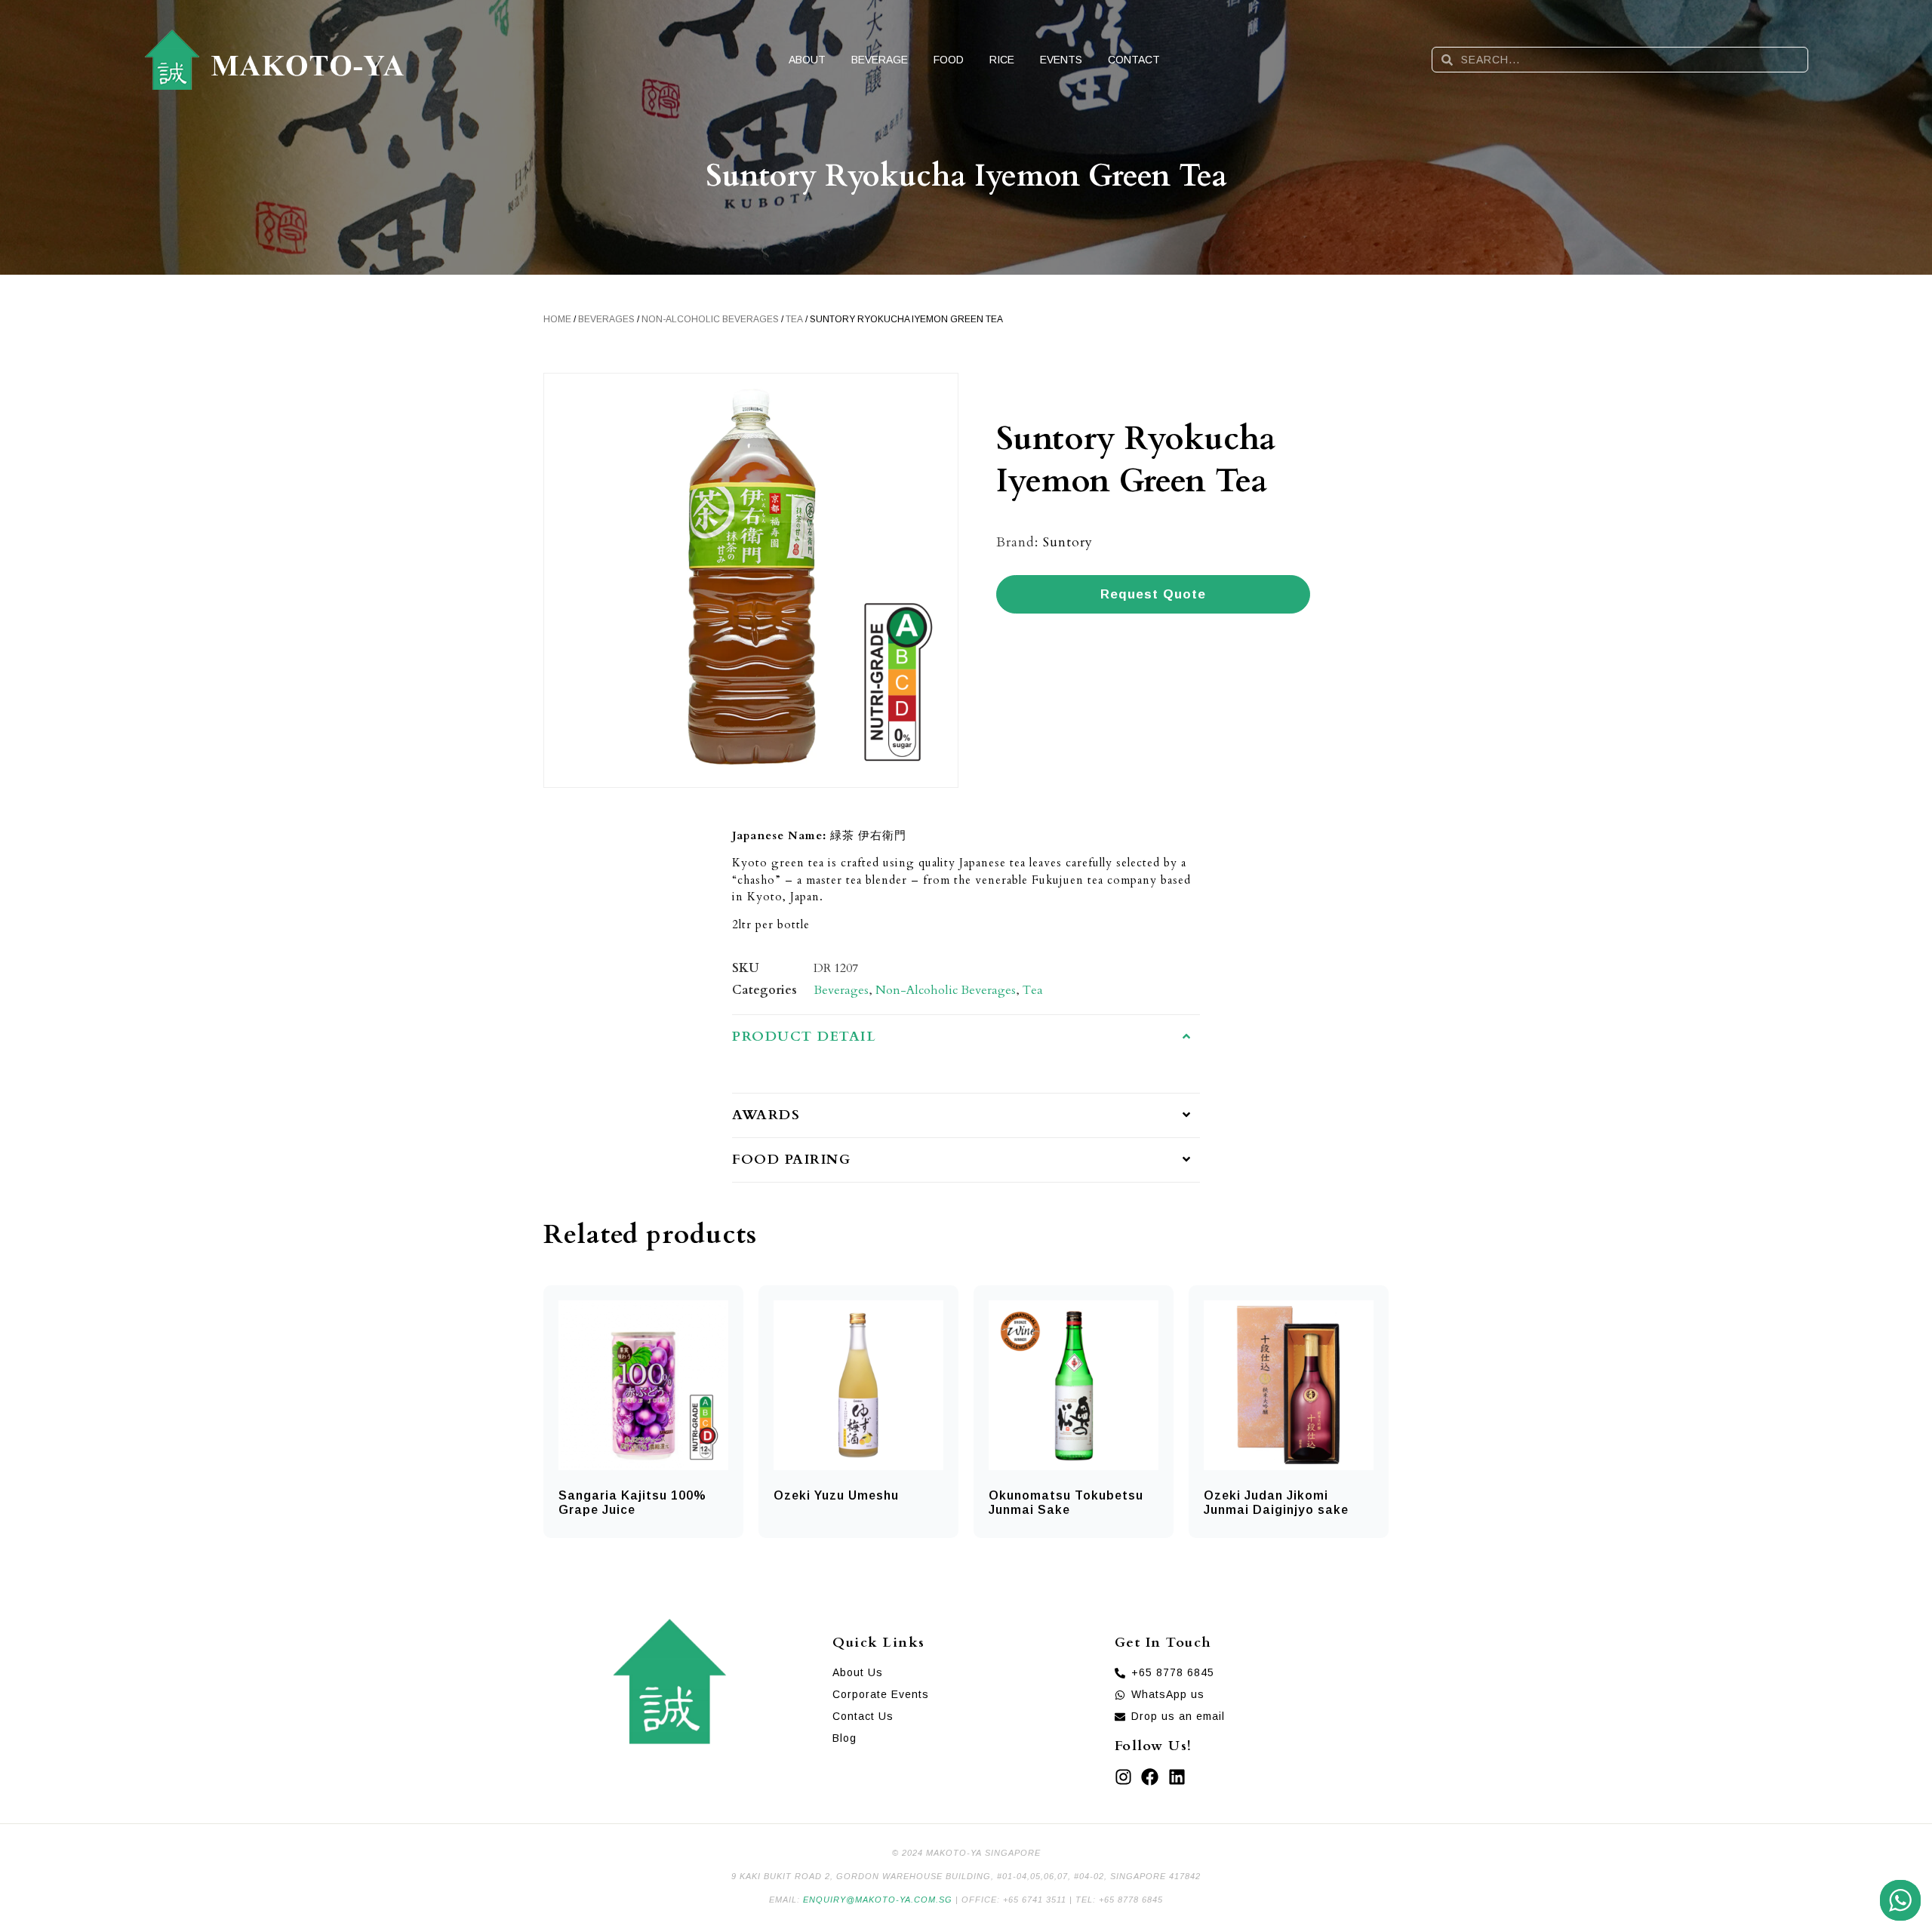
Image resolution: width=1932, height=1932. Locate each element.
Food (949, 60)
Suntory (1068, 542)
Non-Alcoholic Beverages (710, 319)
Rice (1002, 60)
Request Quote (1153, 594)
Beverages (606, 319)
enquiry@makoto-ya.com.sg (878, 1900)
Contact (1134, 60)
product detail (804, 1037)
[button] (966, 1037)
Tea (794, 319)
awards (766, 1115)
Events (1061, 60)
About (807, 60)
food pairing (791, 1160)
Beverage (880, 60)
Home (557, 319)
